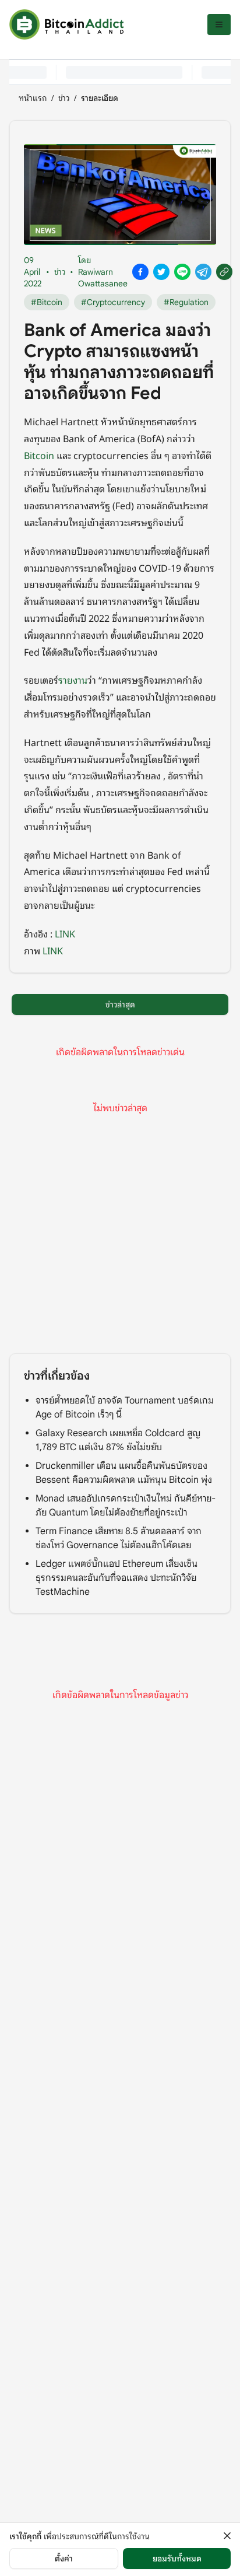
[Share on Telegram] (203, 272)
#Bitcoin (47, 302)
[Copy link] (224, 272)
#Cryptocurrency (113, 302)
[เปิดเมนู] (219, 24)
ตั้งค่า (64, 2558)
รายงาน (73, 680)
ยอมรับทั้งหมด (177, 2558)
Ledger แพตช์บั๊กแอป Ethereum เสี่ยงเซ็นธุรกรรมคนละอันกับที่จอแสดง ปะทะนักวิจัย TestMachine (117, 1578)
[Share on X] (161, 272)
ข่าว (64, 98)
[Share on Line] (182, 272)
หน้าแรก (33, 98)
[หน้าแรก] (66, 24)
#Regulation (186, 302)
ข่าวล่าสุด (120, 1005)
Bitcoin (39, 455)
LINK (65, 933)
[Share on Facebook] (140, 272)
